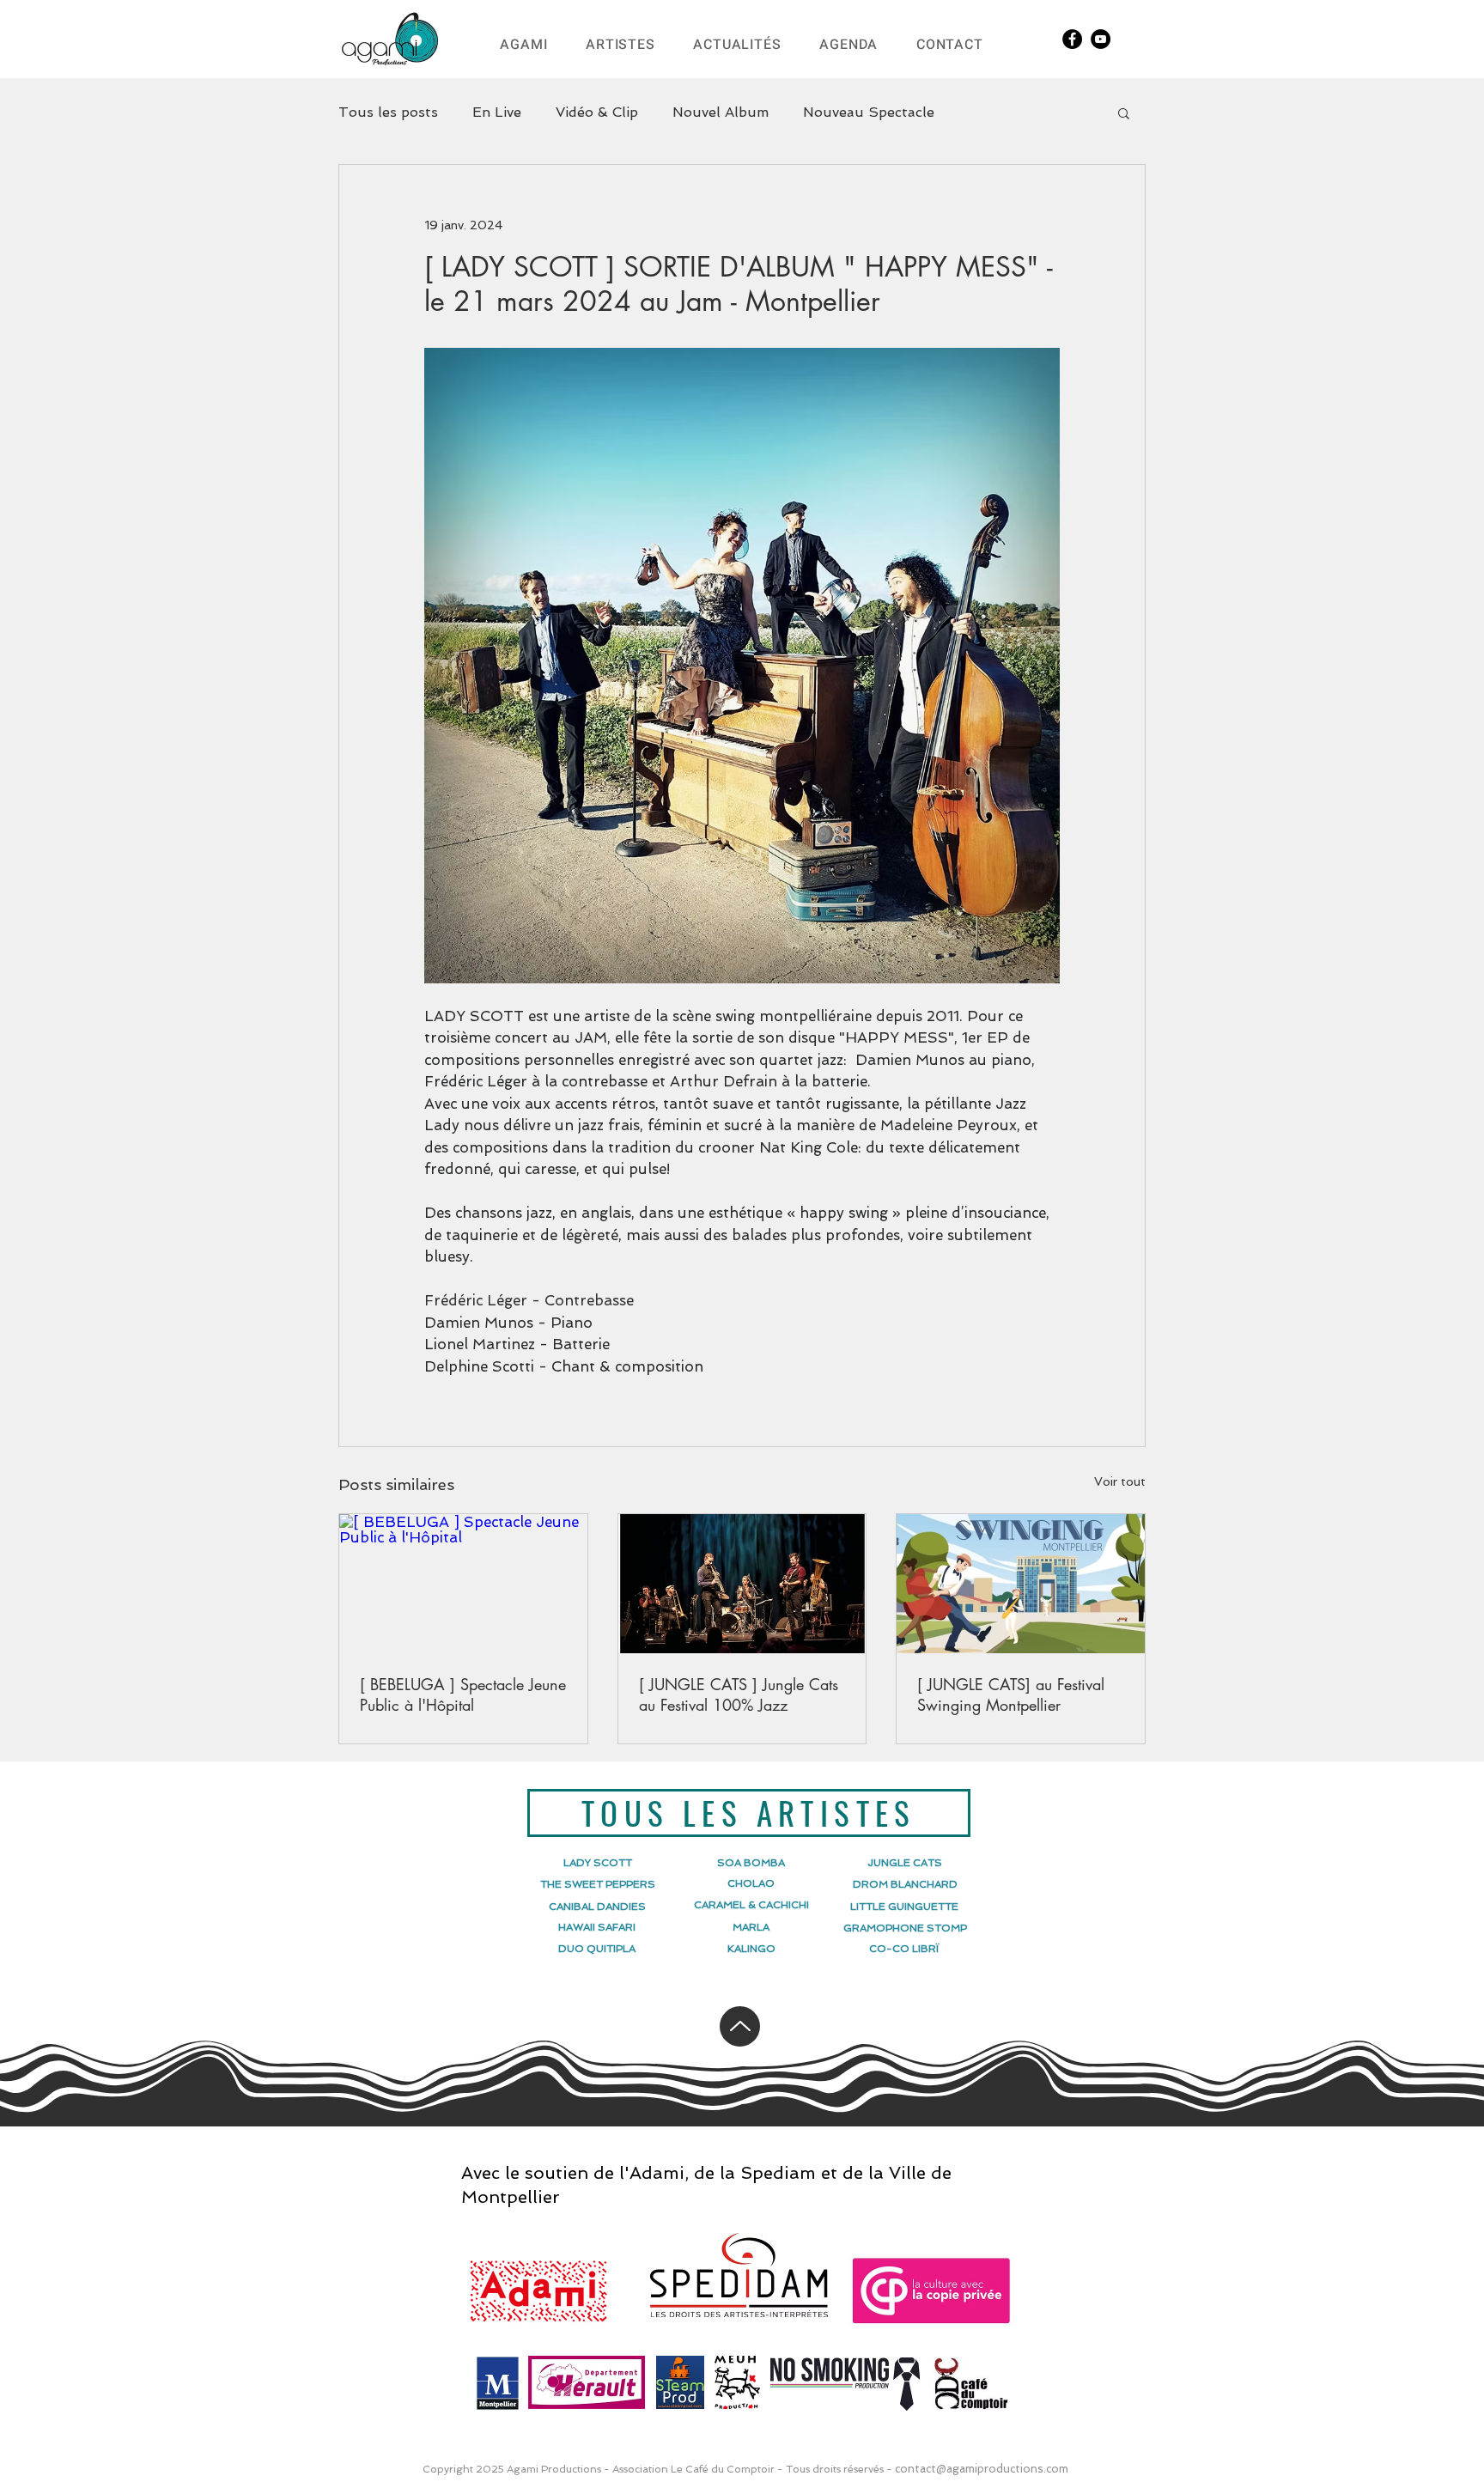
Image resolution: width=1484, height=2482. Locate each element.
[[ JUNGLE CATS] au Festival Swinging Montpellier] (1021, 1584)
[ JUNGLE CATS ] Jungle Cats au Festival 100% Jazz (739, 1694)
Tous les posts (388, 112)
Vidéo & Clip (597, 112)
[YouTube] (1101, 39)
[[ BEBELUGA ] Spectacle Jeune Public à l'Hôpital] (463, 1584)
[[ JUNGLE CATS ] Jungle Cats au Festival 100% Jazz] (742, 1584)
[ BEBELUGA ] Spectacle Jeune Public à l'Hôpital (463, 1694)
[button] (1124, 113)
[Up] (740, 2026)
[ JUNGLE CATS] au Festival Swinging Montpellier (1011, 1694)
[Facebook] (1072, 39)
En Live (497, 112)
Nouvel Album (721, 112)
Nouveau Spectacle (869, 112)
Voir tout (1120, 1481)
